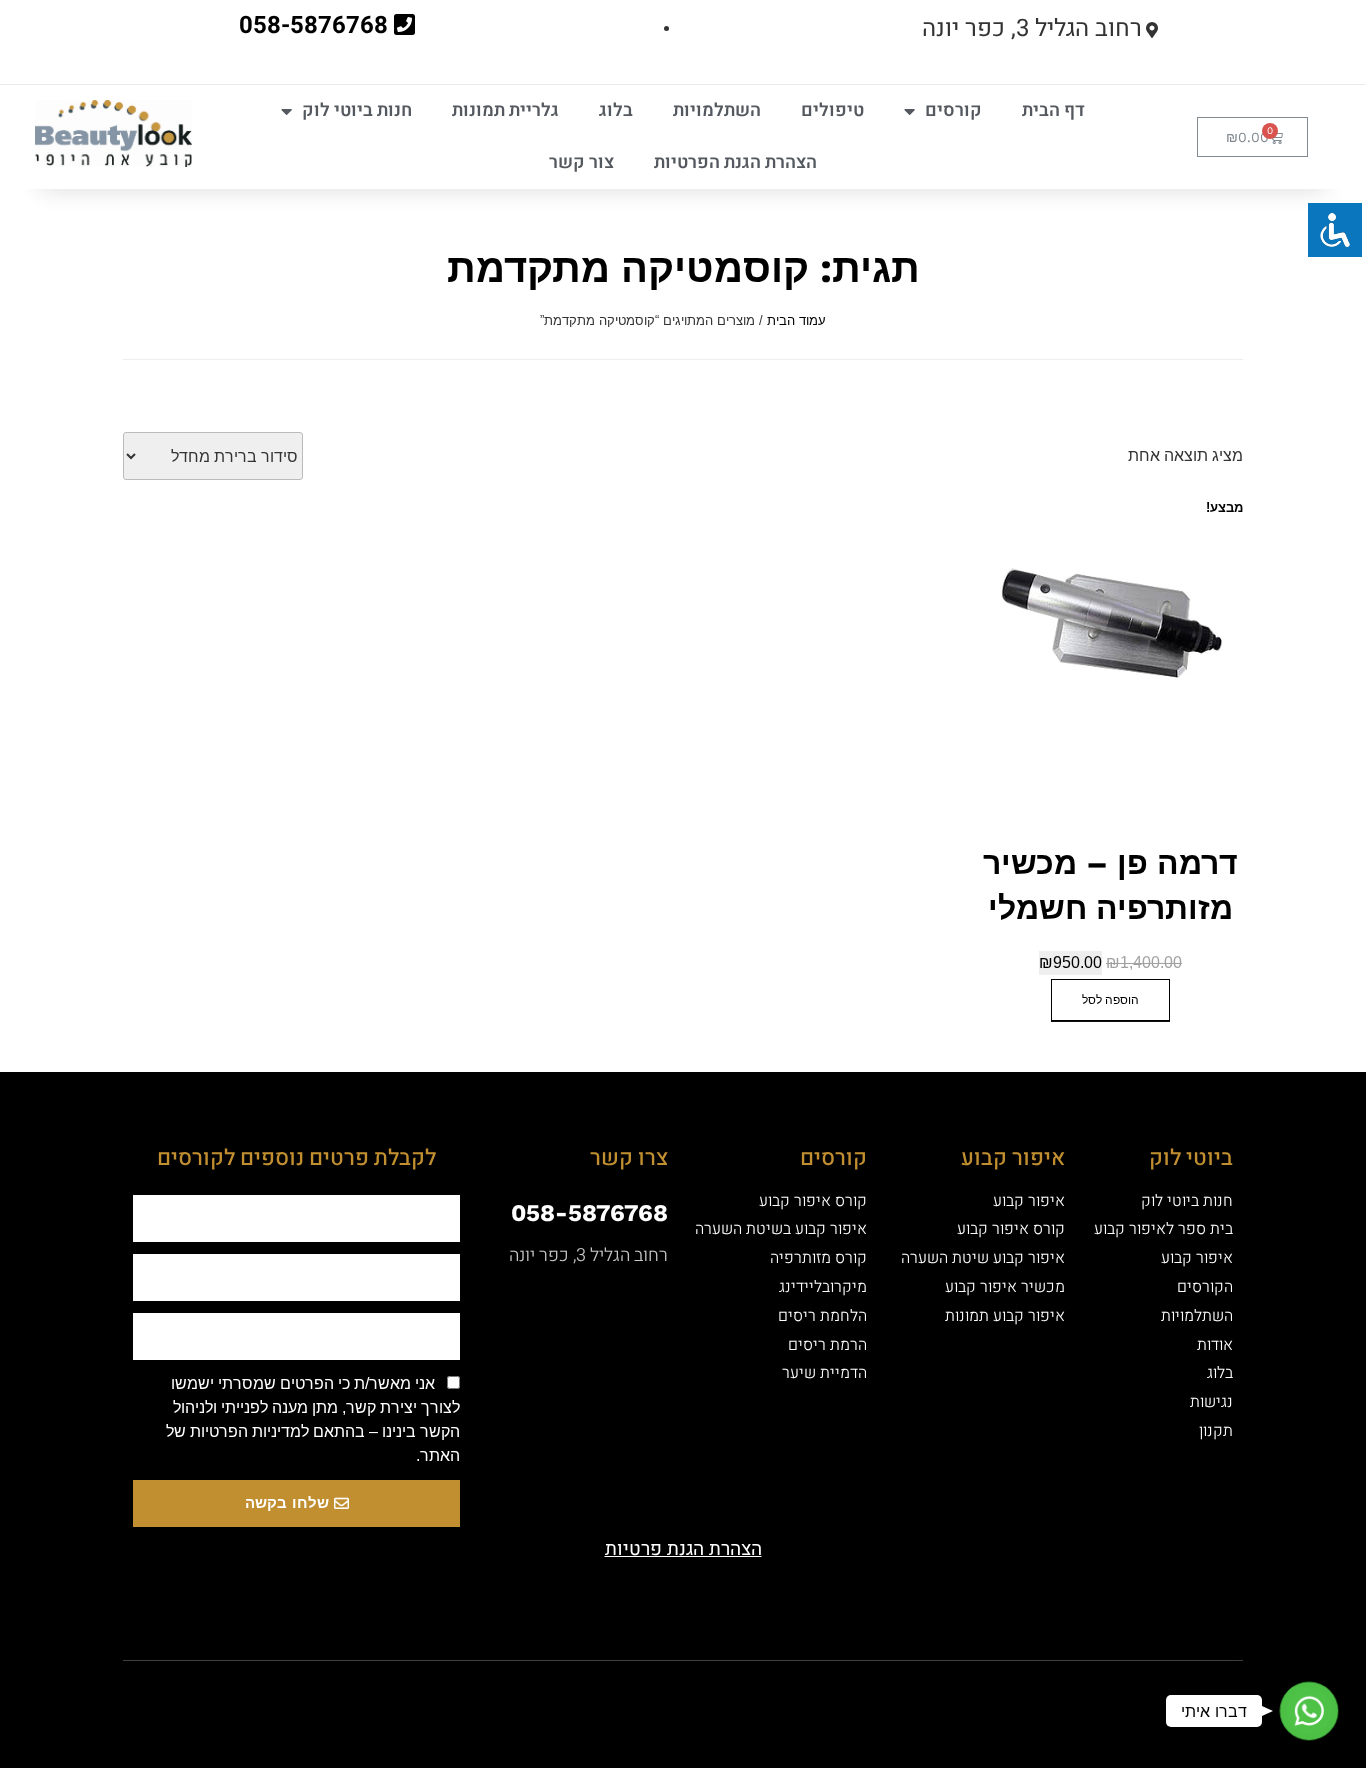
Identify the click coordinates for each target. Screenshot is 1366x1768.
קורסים (953, 110)
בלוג (616, 110)
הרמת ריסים (827, 1345)
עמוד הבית (796, 320)
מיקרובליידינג (823, 1287)
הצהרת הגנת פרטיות (683, 1549)
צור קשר (581, 162)
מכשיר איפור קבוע (1005, 1287)
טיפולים (832, 110)
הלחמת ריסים (822, 1316)
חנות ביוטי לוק (357, 110)
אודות (1215, 1345)
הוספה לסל (1110, 1000)
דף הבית (1053, 110)
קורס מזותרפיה (818, 1258)
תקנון (1216, 1431)
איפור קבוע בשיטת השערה (781, 1229)
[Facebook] (788, 1696)
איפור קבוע (1197, 1258)
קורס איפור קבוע (1011, 1229)
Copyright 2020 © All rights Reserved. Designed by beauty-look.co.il (476, 1692)
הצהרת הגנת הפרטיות (735, 162)
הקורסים (1205, 1287)
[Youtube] (718, 1696)
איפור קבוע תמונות (1005, 1316)
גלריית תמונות (505, 110)
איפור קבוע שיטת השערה (983, 1258)
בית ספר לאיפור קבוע (1163, 1229)
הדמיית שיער (824, 1373)
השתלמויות (717, 110)
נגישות (1211, 1402)
